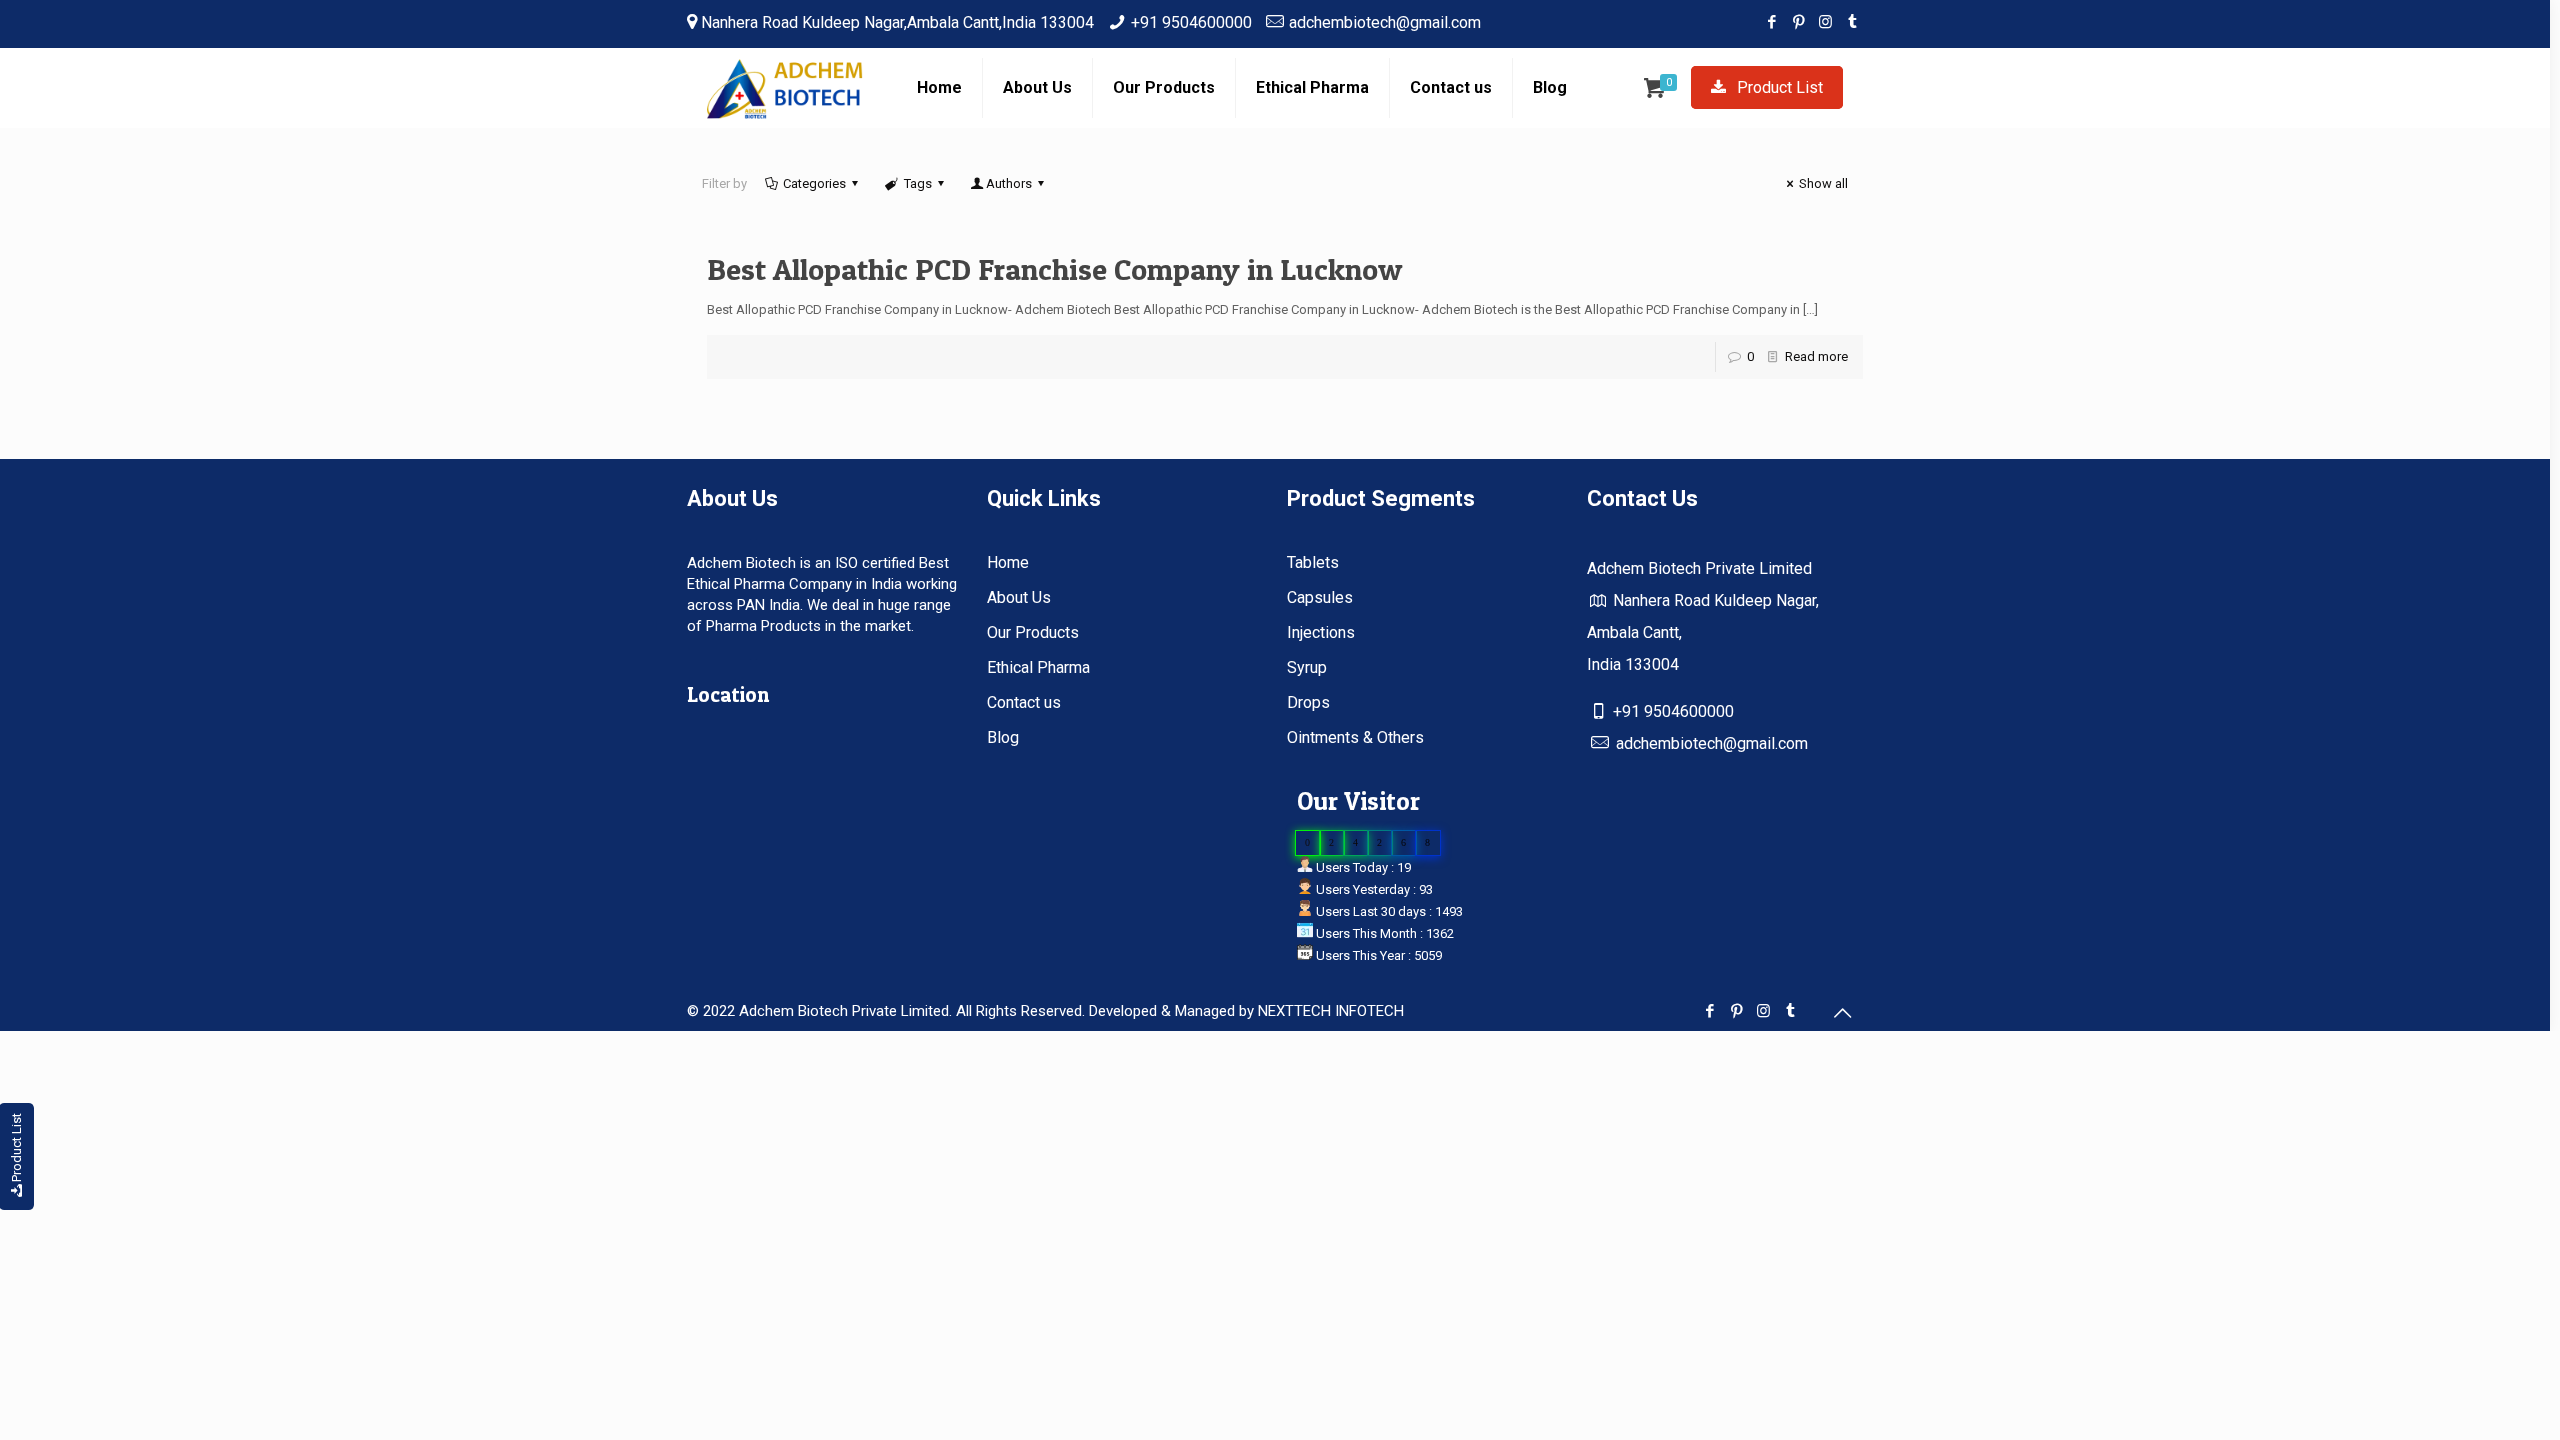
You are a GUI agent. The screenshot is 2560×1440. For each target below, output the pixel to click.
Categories (814, 183)
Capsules (1320, 597)
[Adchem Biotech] (787, 88)
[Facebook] (1771, 22)
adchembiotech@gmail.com (1385, 22)
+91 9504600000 (1191, 22)
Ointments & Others (1355, 737)
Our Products (1033, 632)
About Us (1019, 597)
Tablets (1313, 562)
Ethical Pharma (1038, 667)
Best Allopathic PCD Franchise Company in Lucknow (1054, 269)
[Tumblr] (1852, 22)
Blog (1003, 737)
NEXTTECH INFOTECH (1329, 1011)
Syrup (1307, 667)
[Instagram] (1825, 22)
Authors (1009, 183)
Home (1008, 562)
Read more (1816, 356)
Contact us (1024, 702)
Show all (1823, 183)
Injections (1321, 632)
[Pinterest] (1798, 22)
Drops (1308, 702)
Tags (918, 183)
